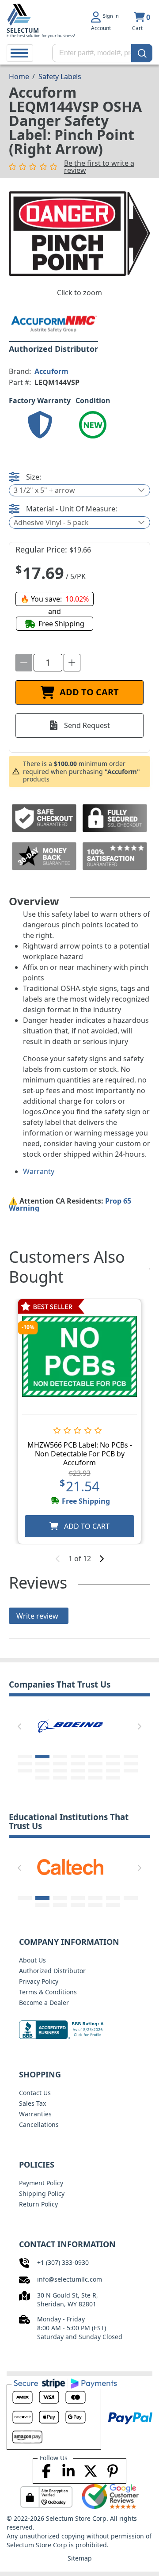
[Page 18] (78, 1771)
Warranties (35, 2114)
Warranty (39, 1171)
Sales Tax (32, 2103)
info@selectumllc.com (70, 2279)
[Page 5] (95, 1757)
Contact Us (35, 2093)
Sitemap (80, 2558)
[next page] (102, 1559)
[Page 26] (113, 1778)
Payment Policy (41, 2183)
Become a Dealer (44, 2002)
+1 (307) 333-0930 (63, 2262)
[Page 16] (42, 1771)
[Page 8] (25, 1764)
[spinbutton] (48, 663)
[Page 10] (60, 1764)
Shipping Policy (42, 2193)
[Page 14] (131, 1764)
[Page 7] (131, 1757)
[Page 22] (42, 1778)
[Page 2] (42, 1757)
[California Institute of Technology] (70, 1866)
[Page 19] (95, 1771)
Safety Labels (60, 76)
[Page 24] (78, 1778)
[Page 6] (113, 1757)
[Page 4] (78, 1757)
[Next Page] (140, 1726)
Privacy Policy (39, 1981)
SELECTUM (23, 30)
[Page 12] (95, 1764)
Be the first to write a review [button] (99, 167)
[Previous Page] (19, 1726)
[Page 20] (113, 1771)
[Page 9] (42, 1764)
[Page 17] (60, 1771)
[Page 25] (95, 1778)
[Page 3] (60, 1757)
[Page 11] (78, 1764)
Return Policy (38, 2204)
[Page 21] (131, 1771)
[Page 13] (113, 1764)
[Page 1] (25, 1757)
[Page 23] (60, 1778)
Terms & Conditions (48, 1992)
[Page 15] (25, 1771)
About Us (32, 1960)
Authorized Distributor (52, 1971)
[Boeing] (70, 1725)
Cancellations (39, 2124)
